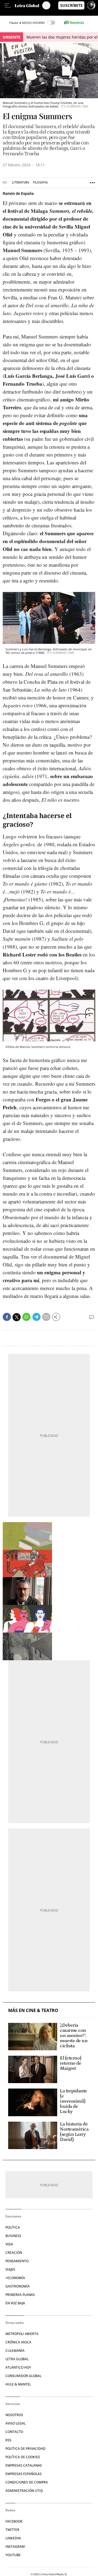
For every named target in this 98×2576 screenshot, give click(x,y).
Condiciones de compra (27, 2482)
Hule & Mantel (18, 2384)
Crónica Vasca (18, 2342)
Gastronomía (18, 2286)
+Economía (15, 2278)
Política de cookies (23, 2457)
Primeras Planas (20, 2295)
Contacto (14, 2432)
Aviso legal (16, 2423)
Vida (9, 2244)
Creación (14, 2253)
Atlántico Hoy (18, 2367)
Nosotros (14, 2415)
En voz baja (15, 2303)
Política (13, 2227)
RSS (8, 2440)
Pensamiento (17, 2261)
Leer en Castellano (16, 13)
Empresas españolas (24, 2474)
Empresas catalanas (24, 2465)
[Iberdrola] (74, 23)
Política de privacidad (25, 2449)
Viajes (10, 2269)
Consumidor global (23, 2376)
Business (13, 2236)
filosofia (40, 183)
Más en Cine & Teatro (33, 2011)
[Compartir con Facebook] (7, 1317)
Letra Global (17, 2359)
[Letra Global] (28, 5)
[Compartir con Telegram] (36, 1317)
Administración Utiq (24, 2491)
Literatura (21, 183)
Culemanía (15, 2351)
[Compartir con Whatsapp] (26, 1317)
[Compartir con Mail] (46, 1317)
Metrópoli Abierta (22, 2334)
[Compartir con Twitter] (17, 1317)
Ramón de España (18, 194)
